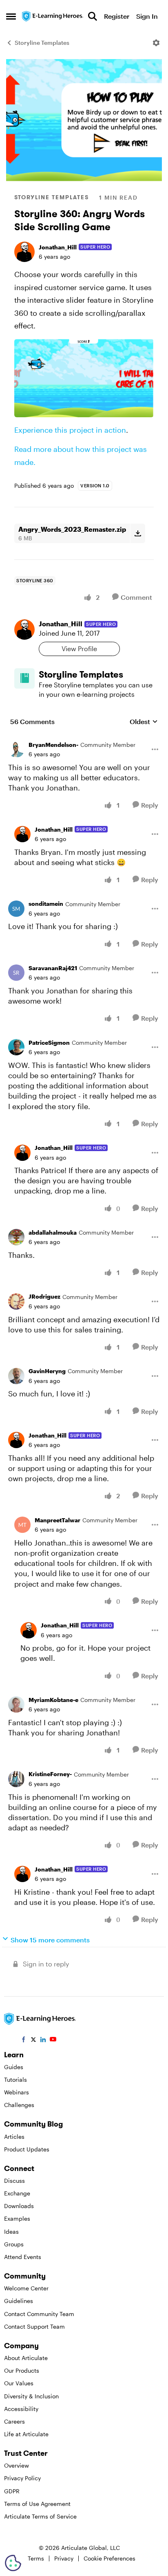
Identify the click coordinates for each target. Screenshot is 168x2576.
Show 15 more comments (50, 1940)
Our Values (19, 2383)
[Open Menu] (156, 43)
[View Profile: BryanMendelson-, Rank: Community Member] (16, 749)
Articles (14, 2137)
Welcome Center (26, 2288)
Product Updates (27, 2149)
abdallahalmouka (53, 1232)
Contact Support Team (34, 2326)
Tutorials (15, 2080)
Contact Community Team (39, 2314)
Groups (14, 2244)
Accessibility (21, 2409)
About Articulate (26, 2358)
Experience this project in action (70, 430)
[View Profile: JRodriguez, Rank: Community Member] (16, 1301)
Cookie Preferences (109, 2558)
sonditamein (46, 904)
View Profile (79, 648)
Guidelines (19, 2301)
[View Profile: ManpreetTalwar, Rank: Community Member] (22, 1525)
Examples (17, 2218)
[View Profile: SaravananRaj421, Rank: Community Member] (16, 973)
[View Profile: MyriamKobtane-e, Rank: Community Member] (16, 1704)
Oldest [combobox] (144, 722)
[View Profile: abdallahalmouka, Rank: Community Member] (16, 1237)
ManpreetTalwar (57, 1520)
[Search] (93, 16)
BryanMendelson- (53, 745)
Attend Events (23, 2257)
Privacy (64, 2558)
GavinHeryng (47, 1371)
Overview (17, 2465)
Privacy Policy (22, 2478)
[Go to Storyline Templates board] (24, 678)
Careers (14, 2421)
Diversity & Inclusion (31, 2396)
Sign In (147, 16)
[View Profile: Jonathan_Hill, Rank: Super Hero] (24, 252)
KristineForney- (50, 1774)
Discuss (14, 2181)
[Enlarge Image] (84, 378)
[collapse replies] (84, 739)
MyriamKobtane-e (53, 1700)
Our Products (22, 2370)
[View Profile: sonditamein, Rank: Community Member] (16, 909)
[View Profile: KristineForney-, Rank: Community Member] (16, 1779)
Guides (14, 2067)
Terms (36, 2558)
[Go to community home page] (53, 16)
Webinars (17, 2092)
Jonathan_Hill (58, 247)
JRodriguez (44, 1296)
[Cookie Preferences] (13, 2563)
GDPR (12, 2491)
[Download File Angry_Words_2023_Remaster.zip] (138, 533)
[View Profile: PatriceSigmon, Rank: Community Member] (16, 1047)
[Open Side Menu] (11, 16)
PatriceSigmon (49, 1043)
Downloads (19, 2206)
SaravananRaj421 (53, 968)
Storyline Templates (42, 43)
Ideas (11, 2231)
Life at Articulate (26, 2434)
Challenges (19, 2105)
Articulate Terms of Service (40, 2516)
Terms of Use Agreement (37, 2504)
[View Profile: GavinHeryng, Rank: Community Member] (16, 1376)
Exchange (17, 2193)
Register (117, 16)
